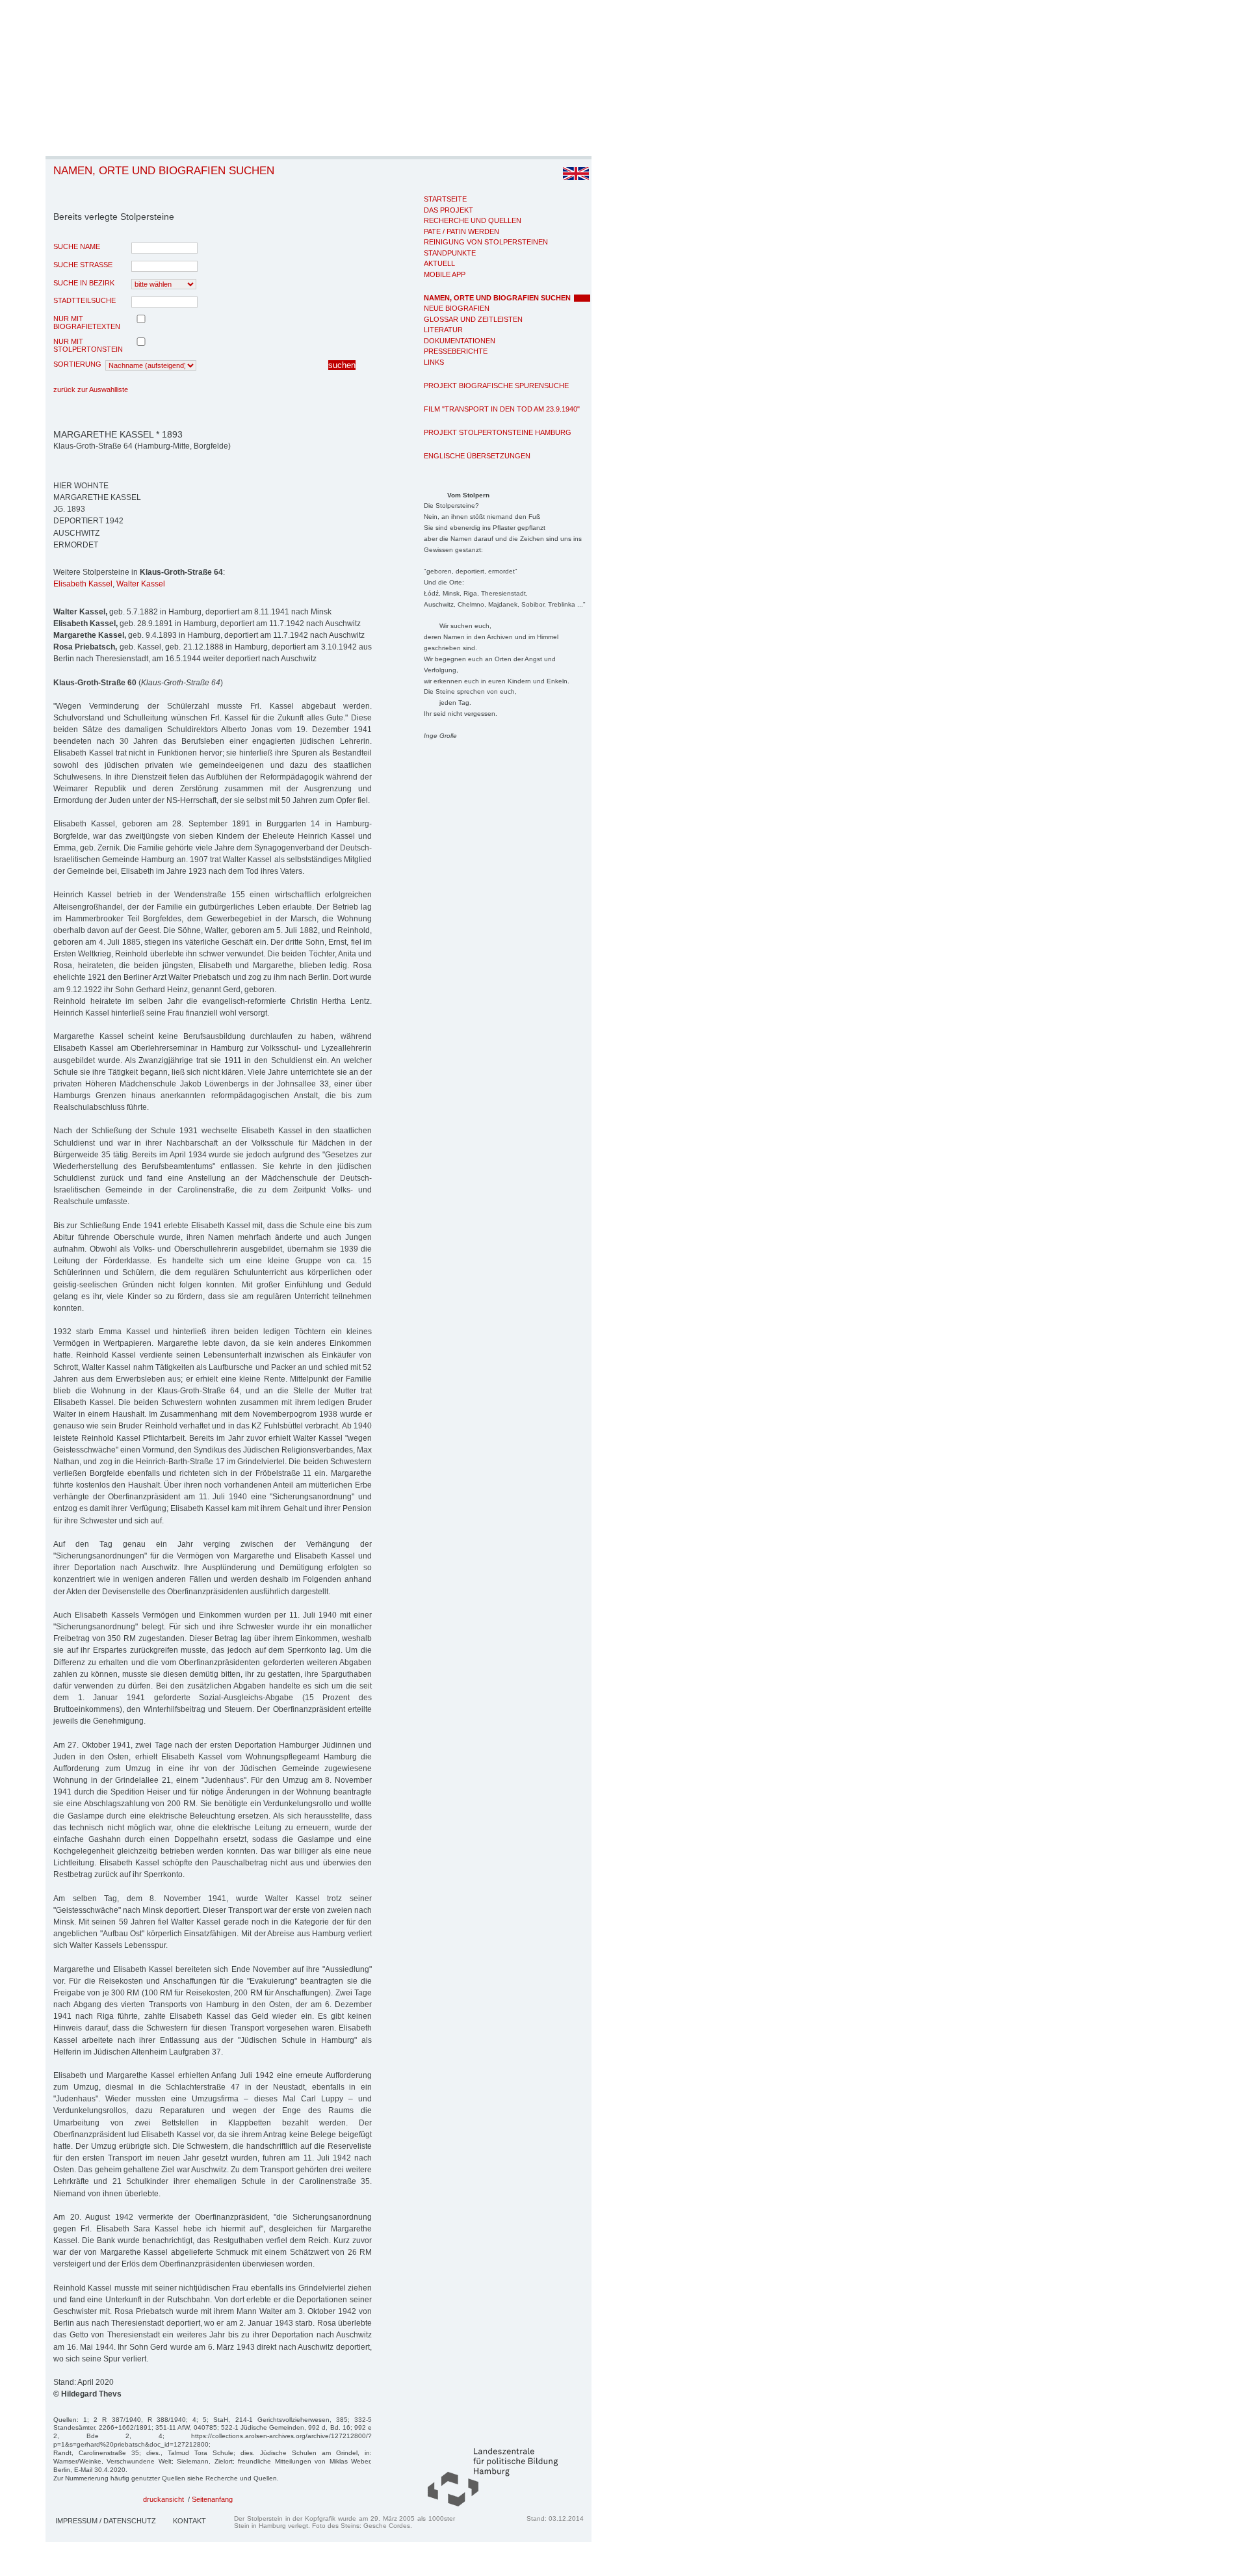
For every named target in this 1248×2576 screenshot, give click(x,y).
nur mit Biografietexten (87, 322)
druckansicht (163, 2499)
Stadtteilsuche (84, 300)
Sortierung (77, 364)
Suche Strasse (83, 265)
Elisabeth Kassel (83, 584)
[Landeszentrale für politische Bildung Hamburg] (486, 2504)
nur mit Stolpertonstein (88, 345)
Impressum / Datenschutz (106, 2521)
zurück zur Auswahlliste (91, 389)
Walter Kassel (141, 584)
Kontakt (189, 2521)
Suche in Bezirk (84, 283)
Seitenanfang (212, 2499)
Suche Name (77, 246)
